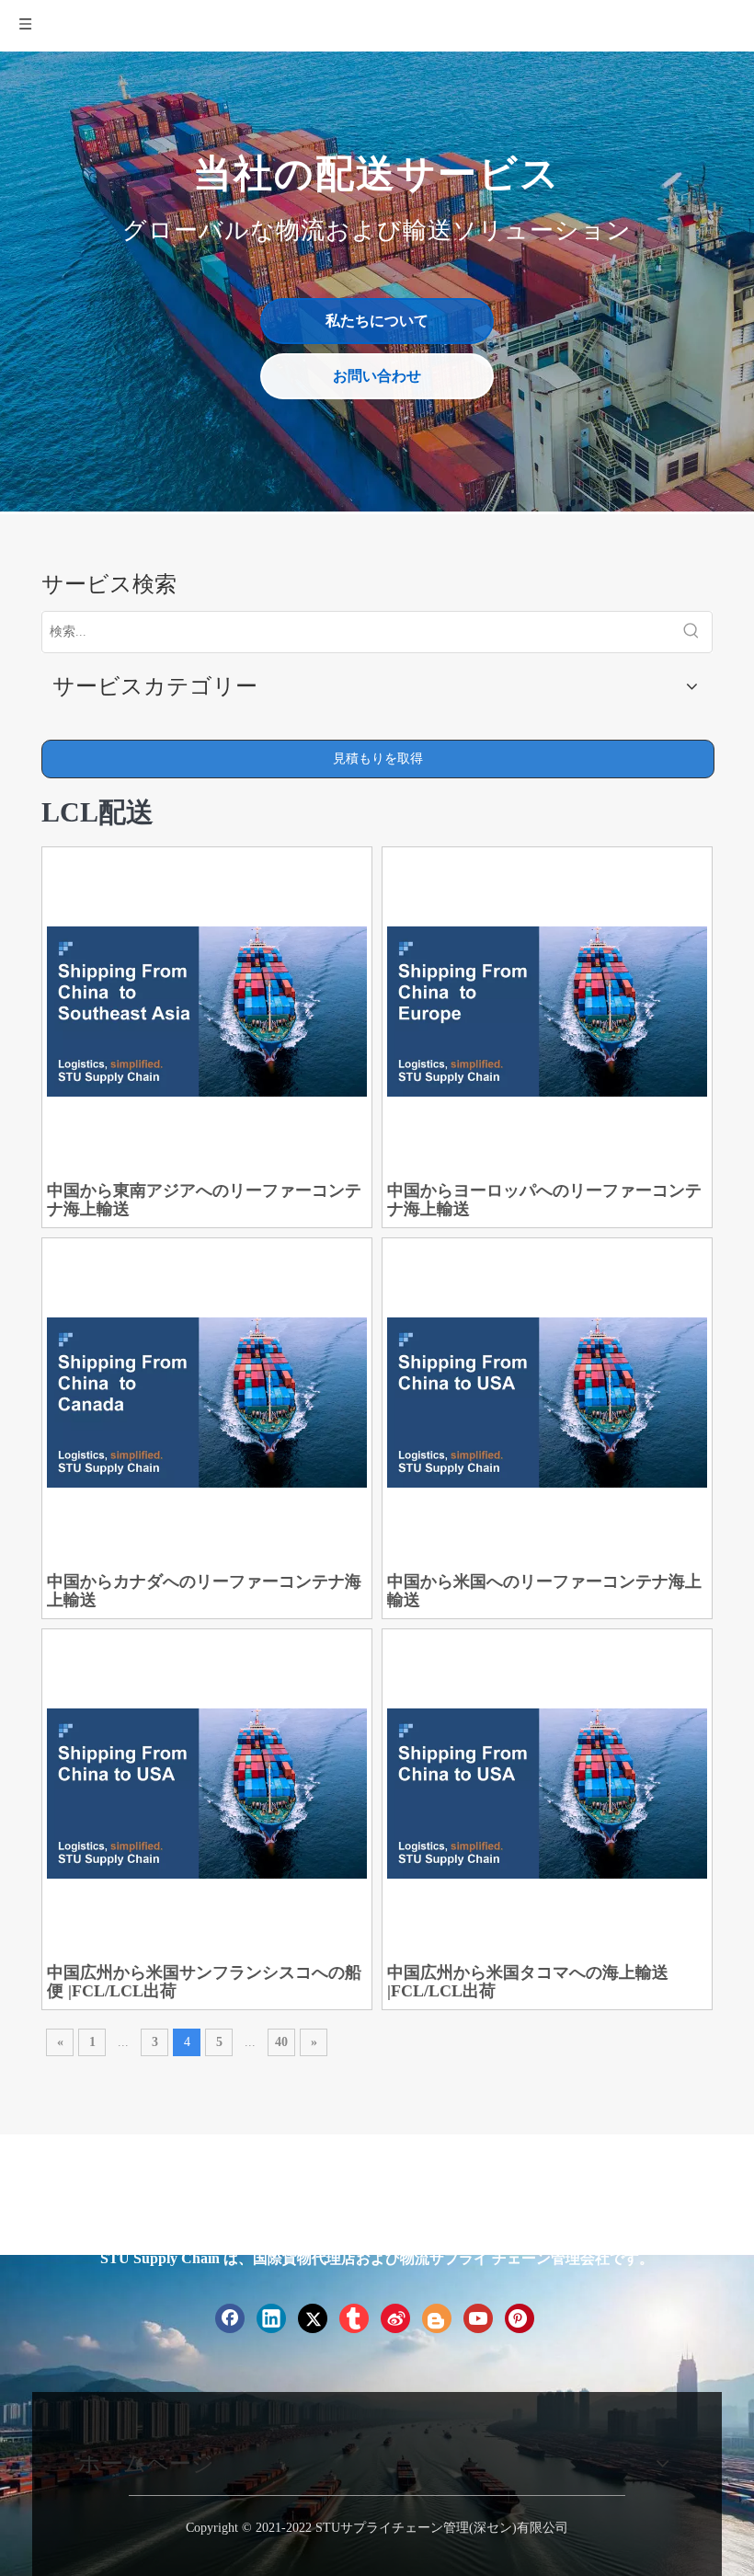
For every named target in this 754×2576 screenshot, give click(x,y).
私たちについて (377, 321)
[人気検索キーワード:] (691, 632)
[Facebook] (230, 2318)
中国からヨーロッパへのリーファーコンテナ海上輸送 (544, 1200)
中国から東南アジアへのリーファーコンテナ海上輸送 (204, 1200)
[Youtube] (478, 2318)
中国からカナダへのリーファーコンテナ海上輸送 (204, 1591)
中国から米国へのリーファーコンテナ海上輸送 (544, 1591)
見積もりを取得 (378, 759)
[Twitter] (313, 2318)
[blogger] (437, 2318)
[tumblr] (354, 2318)
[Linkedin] (271, 2318)
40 (281, 2042)
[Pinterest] (520, 2318)
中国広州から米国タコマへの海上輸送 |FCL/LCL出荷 (528, 1982)
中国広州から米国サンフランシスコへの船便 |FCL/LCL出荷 (204, 1982)
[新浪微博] (395, 2318)
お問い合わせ (377, 376)
